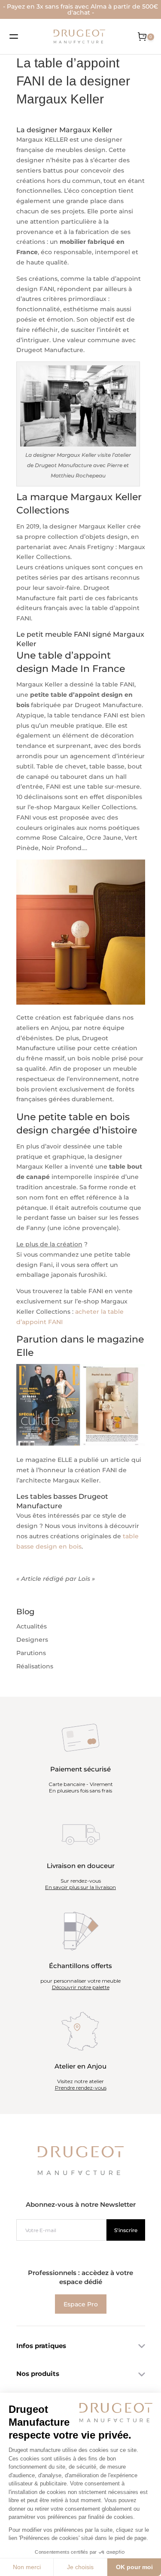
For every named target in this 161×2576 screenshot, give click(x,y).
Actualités (32, 1626)
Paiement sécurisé (80, 1769)
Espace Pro (81, 2304)
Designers (32, 1640)
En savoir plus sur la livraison (80, 1887)
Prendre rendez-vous (81, 2088)
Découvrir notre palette (81, 1987)
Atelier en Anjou (80, 2066)
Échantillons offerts (80, 1966)
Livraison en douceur (81, 1866)
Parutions (31, 1653)
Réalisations (35, 1666)
